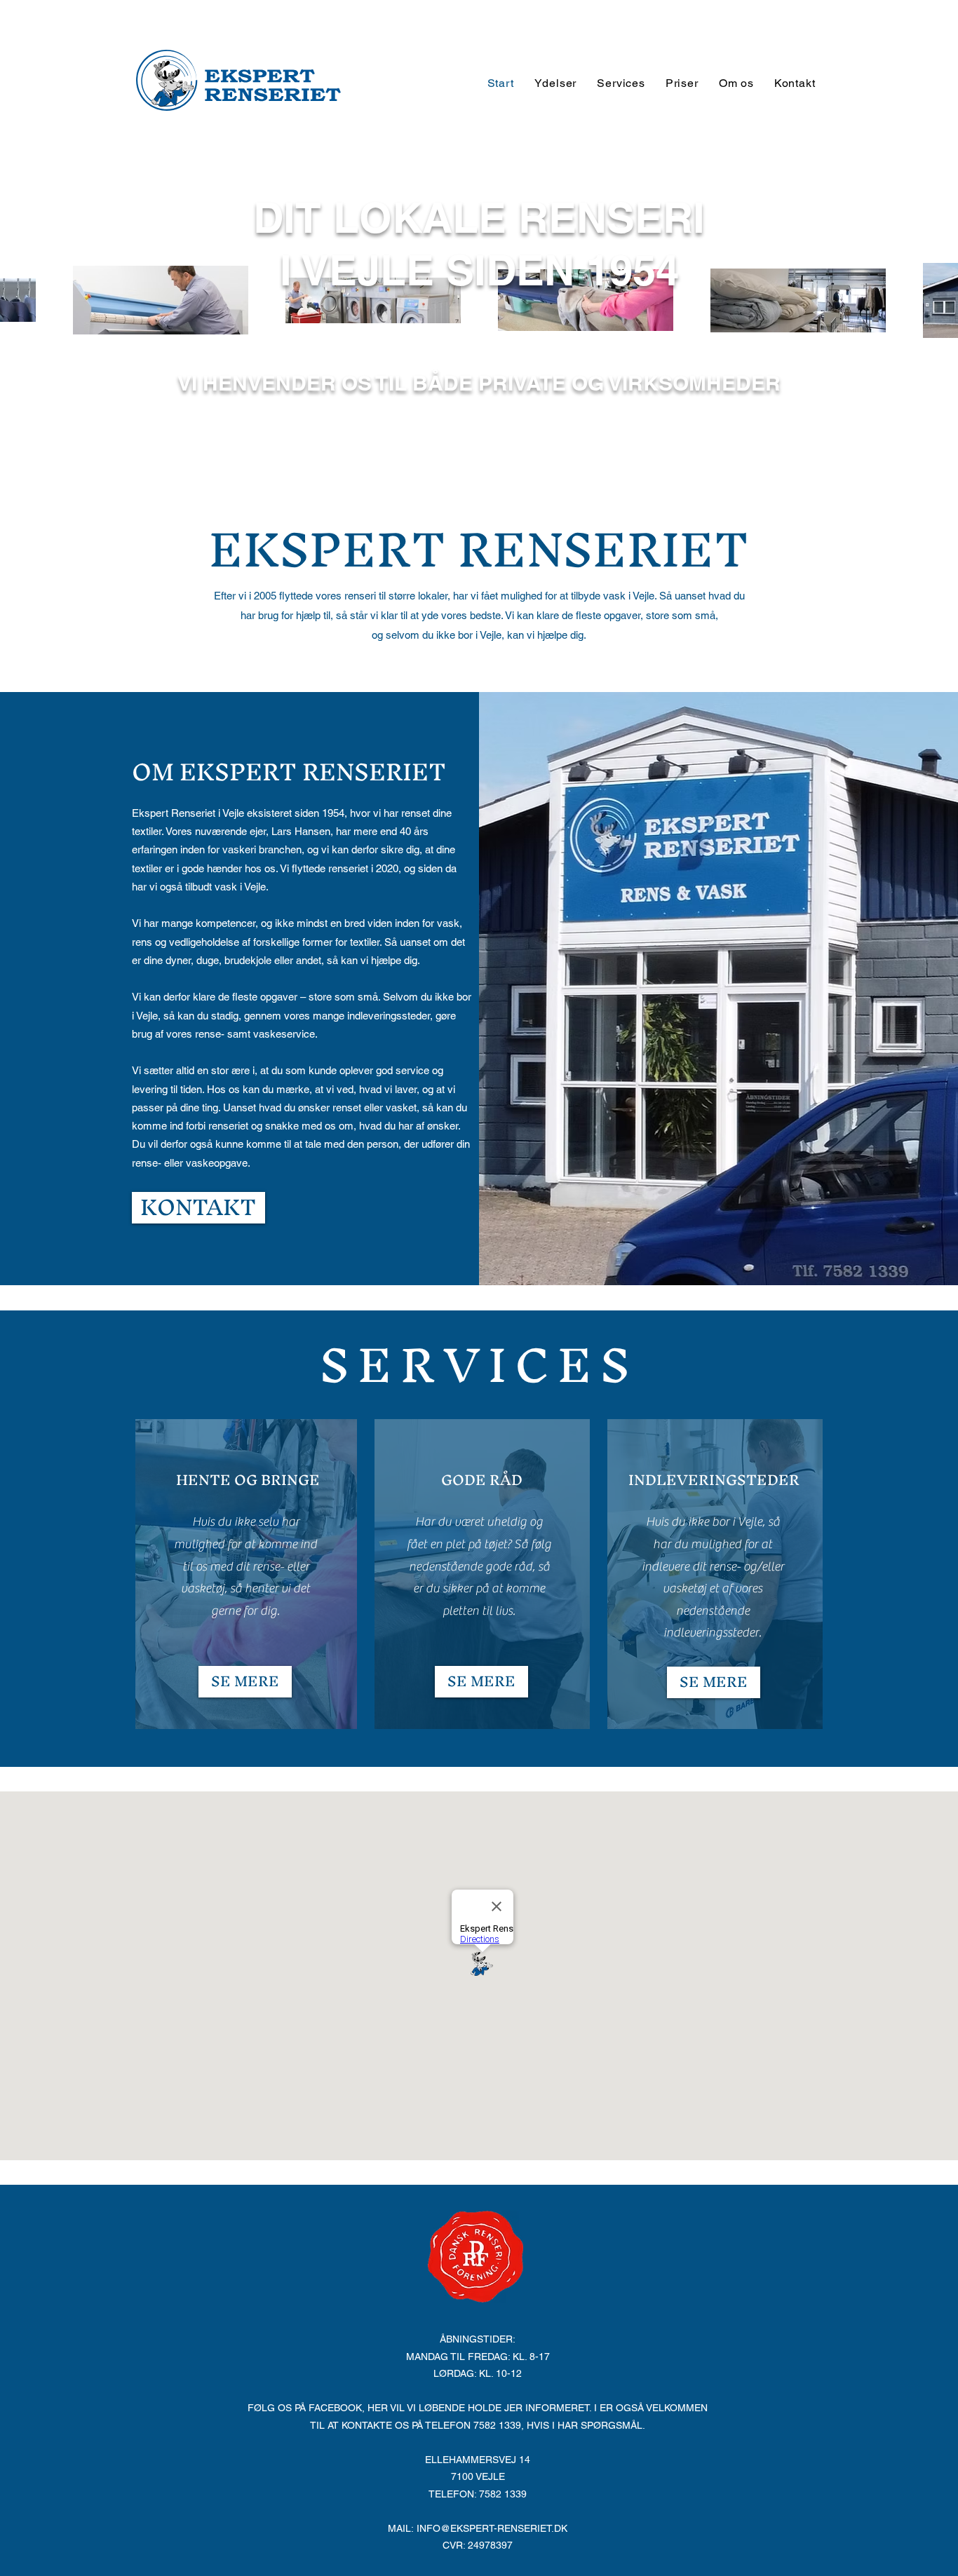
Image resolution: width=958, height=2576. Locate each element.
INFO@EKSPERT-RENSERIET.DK (492, 2528)
